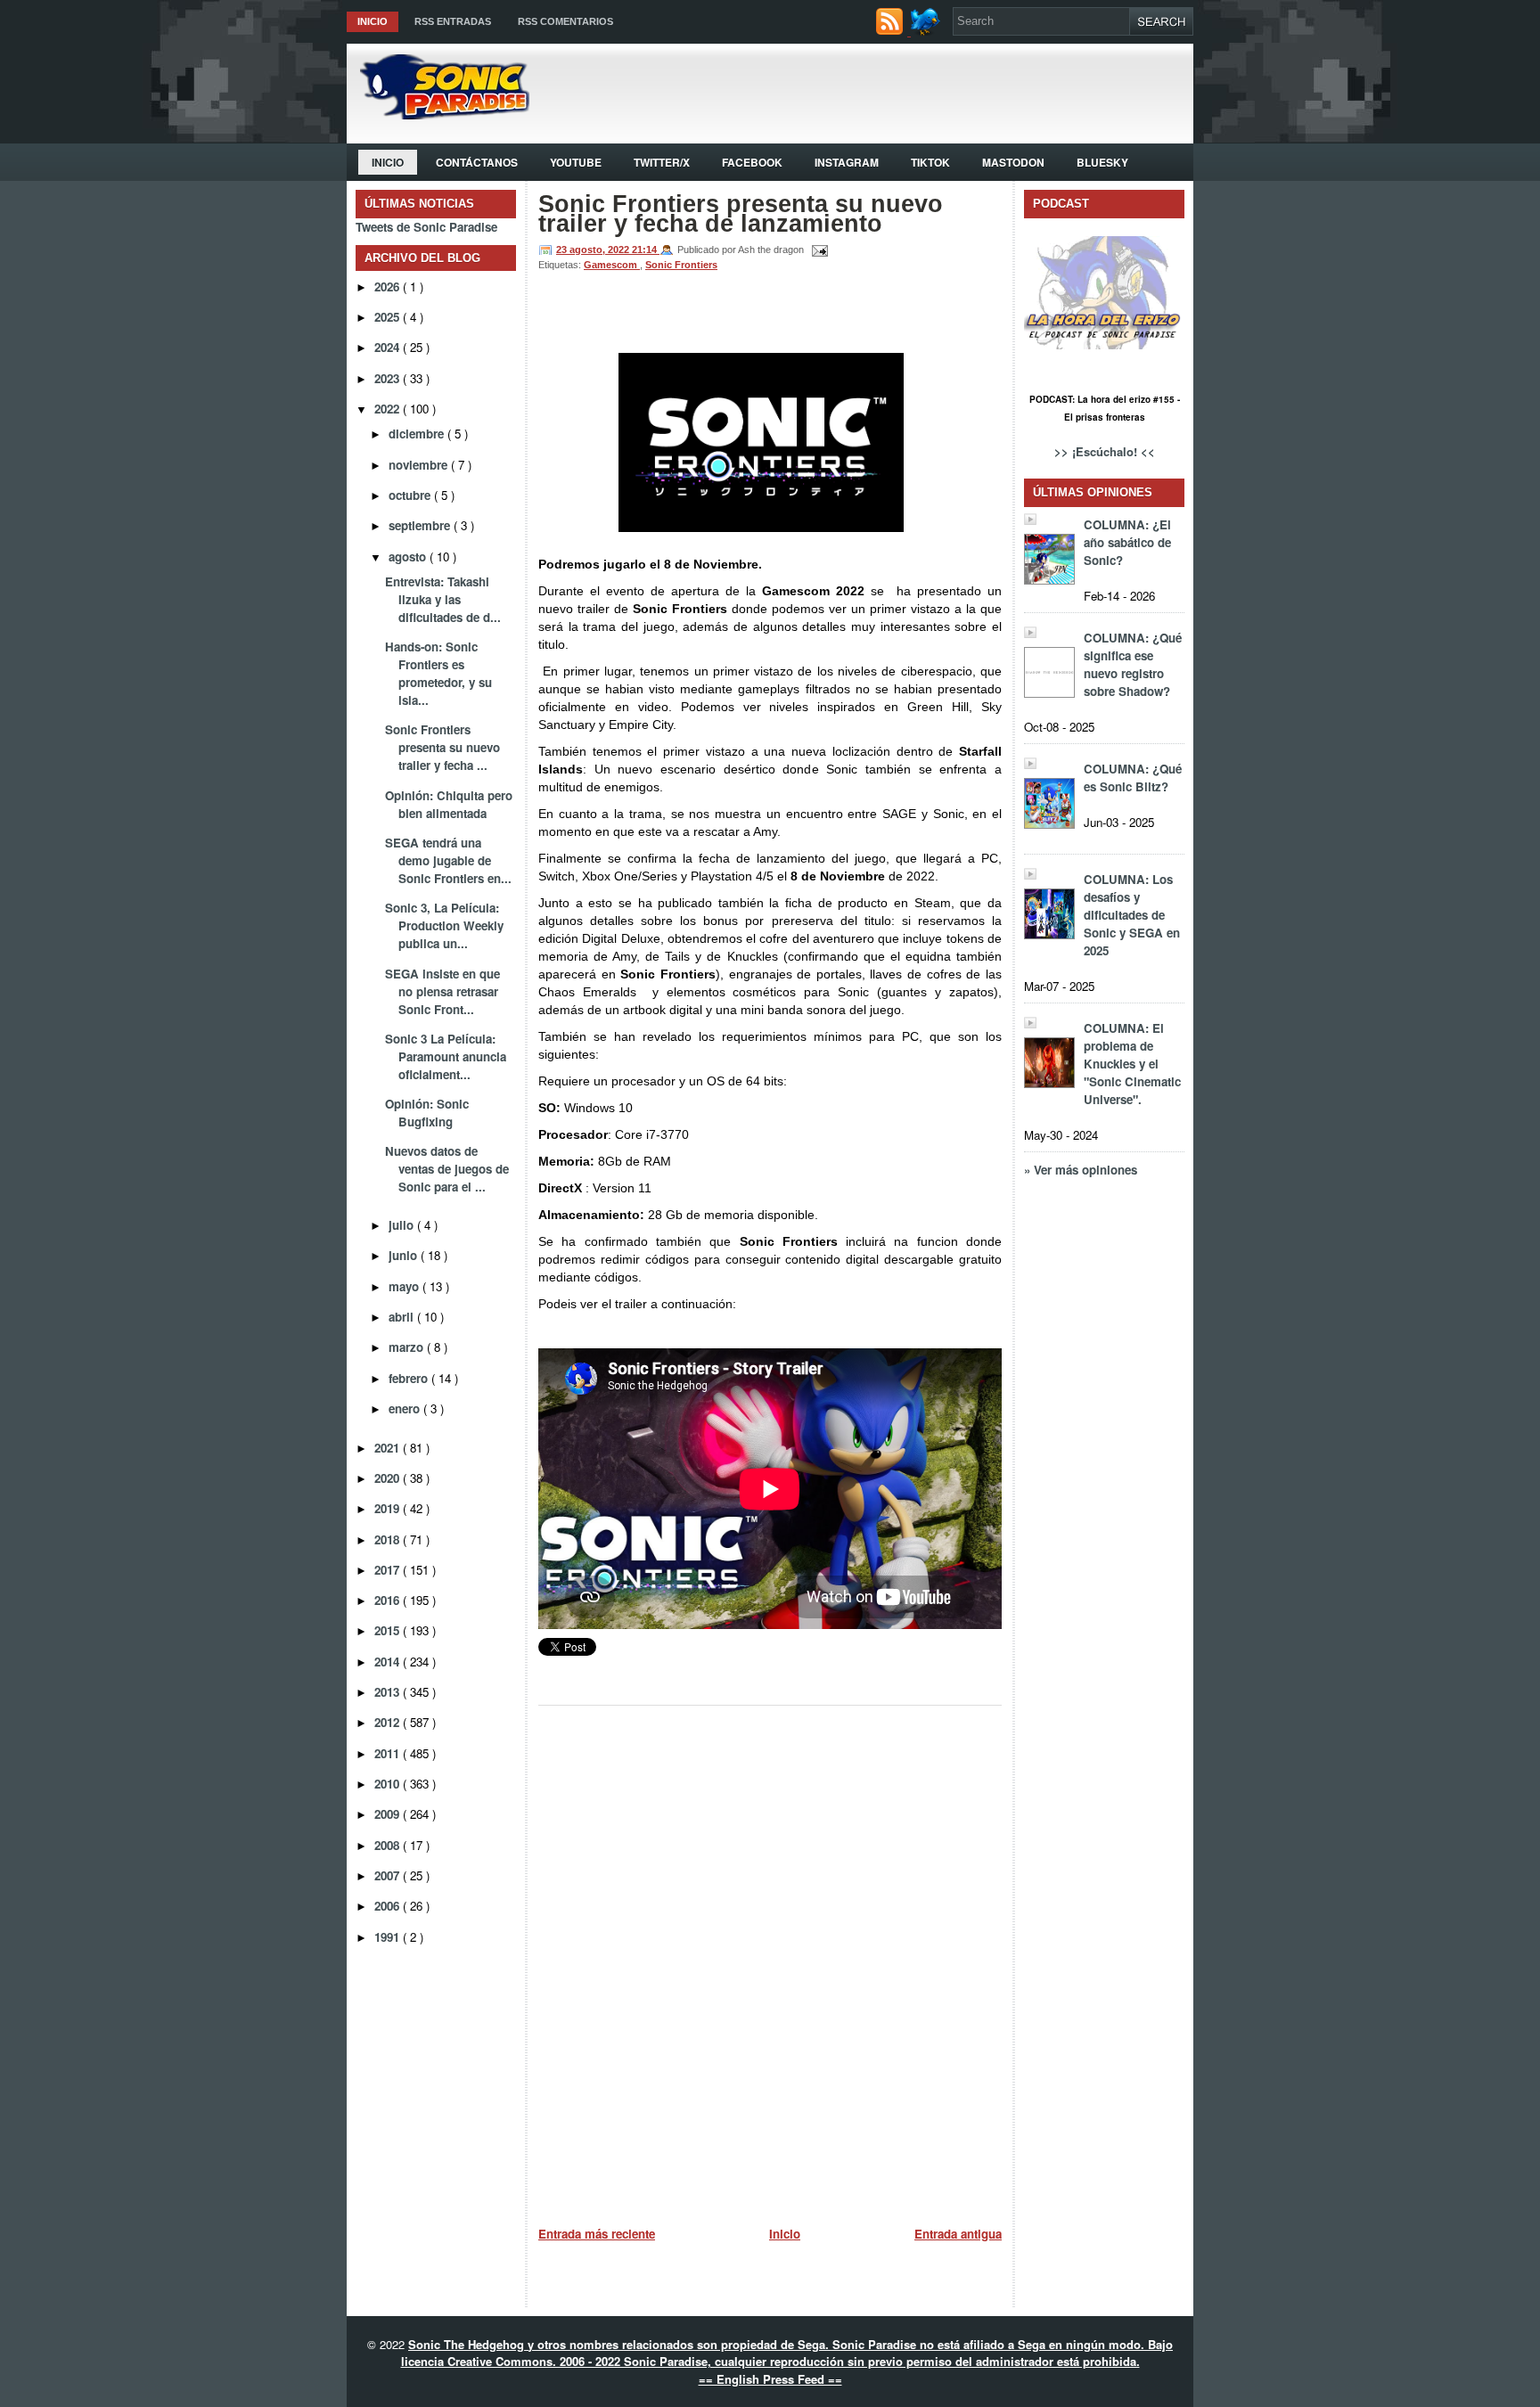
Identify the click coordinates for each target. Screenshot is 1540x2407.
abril (403, 1317)
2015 (389, 1630)
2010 (389, 1784)
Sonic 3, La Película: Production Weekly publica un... (444, 925)
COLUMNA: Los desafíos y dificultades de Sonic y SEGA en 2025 (1132, 915)
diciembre (418, 434)
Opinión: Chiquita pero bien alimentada (449, 804)
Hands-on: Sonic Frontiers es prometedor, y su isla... (438, 673)
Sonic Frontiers (681, 265)
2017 (389, 1570)
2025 (389, 317)
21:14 (646, 250)
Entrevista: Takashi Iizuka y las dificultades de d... (443, 599)
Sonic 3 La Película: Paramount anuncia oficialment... (446, 1056)
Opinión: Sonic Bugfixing (427, 1113)
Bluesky (1102, 162)
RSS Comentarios (565, 21)
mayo (405, 1286)
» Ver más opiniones (1081, 1170)
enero (406, 1408)
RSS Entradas (453, 21)
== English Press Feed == (770, 2379)
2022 (389, 409)
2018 (389, 1539)
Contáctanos (477, 162)
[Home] (438, 115)
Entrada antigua (958, 2234)
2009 (389, 1814)
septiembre (421, 525)
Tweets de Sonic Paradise (426, 227)
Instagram (847, 162)
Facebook (752, 162)
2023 (389, 378)
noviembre (420, 465)
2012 (389, 1722)
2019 (389, 1508)
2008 (389, 1845)
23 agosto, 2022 (594, 250)
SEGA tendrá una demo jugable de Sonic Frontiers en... (448, 860)
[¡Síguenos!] (927, 31)
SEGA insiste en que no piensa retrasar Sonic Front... (442, 991)
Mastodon (1013, 162)
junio (405, 1255)
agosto (409, 557)
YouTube (576, 162)
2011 (389, 1753)
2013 (389, 1692)
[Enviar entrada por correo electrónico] (817, 250)
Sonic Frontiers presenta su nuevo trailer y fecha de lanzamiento (741, 214)
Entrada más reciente (597, 2234)
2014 (389, 1662)
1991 (389, 1937)
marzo (408, 1347)
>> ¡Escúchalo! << (1105, 451)
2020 (389, 1478)
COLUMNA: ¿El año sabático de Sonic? (1127, 542)
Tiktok (930, 162)
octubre (411, 495)
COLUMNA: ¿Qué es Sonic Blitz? (1133, 778)
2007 (389, 1875)
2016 (389, 1600)
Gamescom (612, 265)
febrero (410, 1378)
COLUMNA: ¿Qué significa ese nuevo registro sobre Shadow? (1133, 664)
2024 (389, 347)
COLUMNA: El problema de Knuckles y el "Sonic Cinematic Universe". (1132, 1064)
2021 (389, 1448)
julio (403, 1225)
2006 (389, 1906)
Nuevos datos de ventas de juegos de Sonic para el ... (447, 1169)
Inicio (373, 21)
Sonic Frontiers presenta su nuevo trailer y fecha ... (442, 747)
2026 (389, 287)
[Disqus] (770, 1960)
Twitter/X (662, 162)
